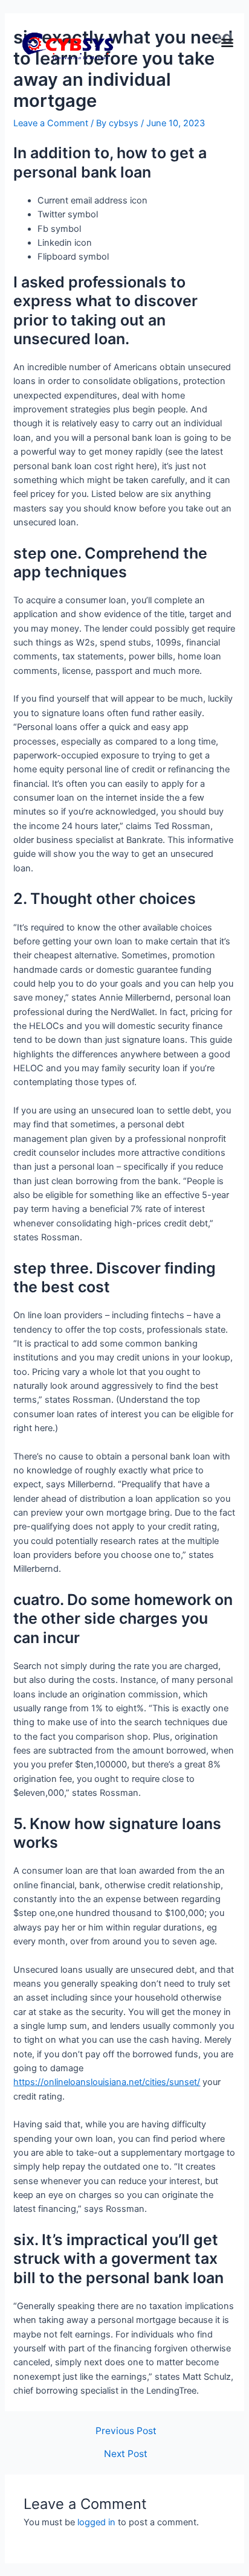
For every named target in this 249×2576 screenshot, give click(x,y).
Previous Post (126, 2431)
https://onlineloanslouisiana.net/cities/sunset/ (107, 2082)
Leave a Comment (51, 123)
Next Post (126, 2454)
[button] (227, 43)
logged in (96, 2522)
